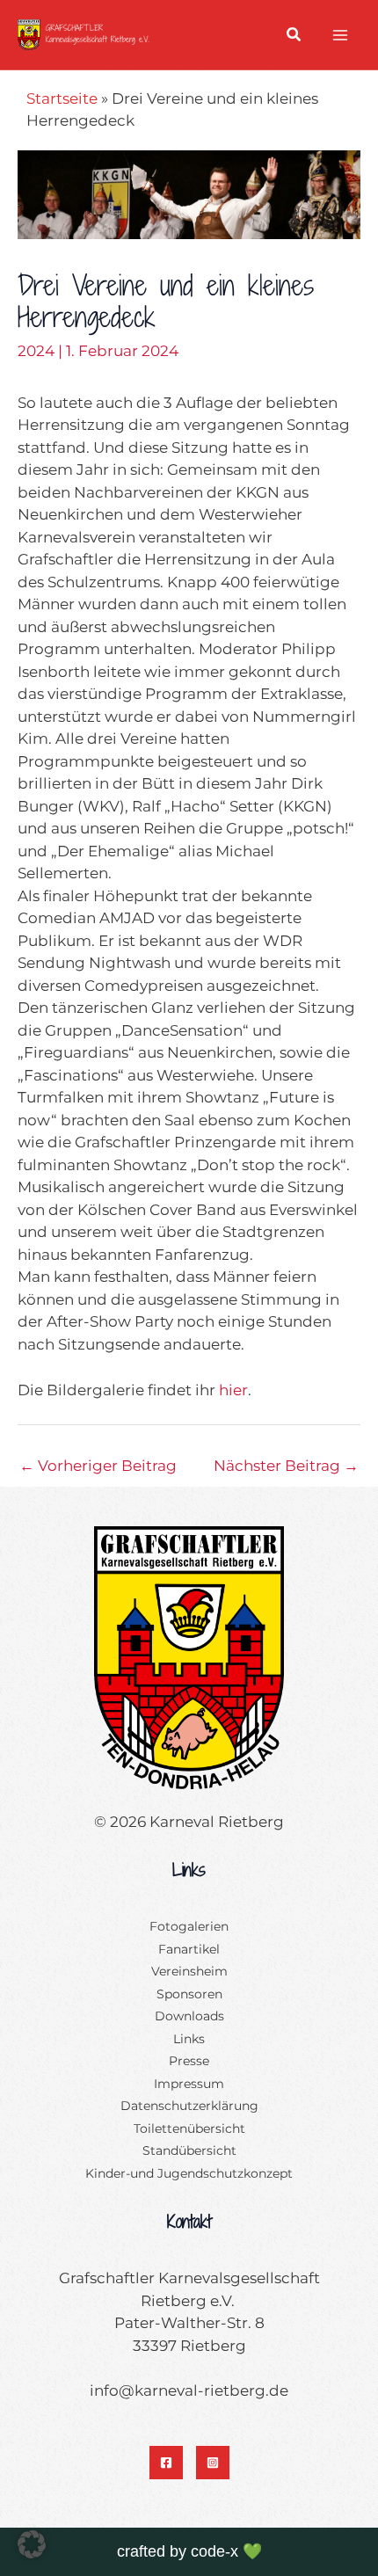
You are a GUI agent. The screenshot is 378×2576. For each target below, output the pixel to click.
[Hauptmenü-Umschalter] (341, 35)
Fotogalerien (189, 1926)
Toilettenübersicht (189, 2128)
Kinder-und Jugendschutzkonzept (189, 2173)
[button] (294, 37)
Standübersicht (189, 2150)
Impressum (189, 2084)
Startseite (62, 98)
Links (189, 2039)
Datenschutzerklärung (189, 2106)
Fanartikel (189, 1949)
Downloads (189, 2016)
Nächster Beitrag (286, 1466)
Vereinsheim (189, 1971)
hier (233, 1390)
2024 (36, 351)
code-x (214, 2551)
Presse (189, 2061)
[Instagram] (213, 2463)
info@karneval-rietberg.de (189, 2390)
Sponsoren (189, 1994)
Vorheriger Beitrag (98, 1466)
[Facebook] (166, 2463)
